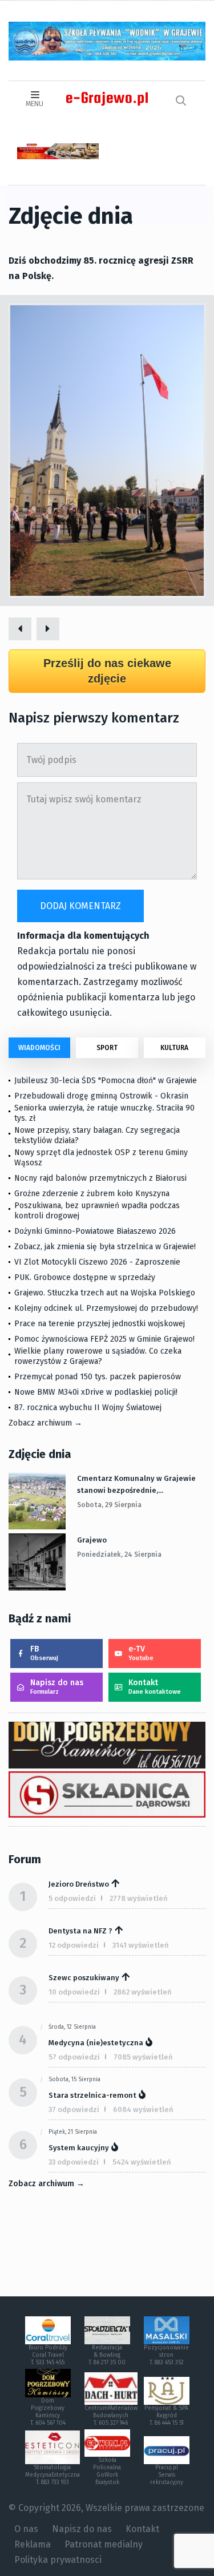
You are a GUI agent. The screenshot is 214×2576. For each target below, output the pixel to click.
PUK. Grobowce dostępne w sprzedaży (85, 1277)
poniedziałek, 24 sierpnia (119, 1555)
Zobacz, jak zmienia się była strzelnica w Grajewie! (105, 1247)
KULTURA (174, 1048)
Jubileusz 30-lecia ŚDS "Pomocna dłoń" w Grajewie (106, 1081)
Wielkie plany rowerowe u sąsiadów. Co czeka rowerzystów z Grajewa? (98, 1356)
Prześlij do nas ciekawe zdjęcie (107, 671)
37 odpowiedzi (74, 2109)
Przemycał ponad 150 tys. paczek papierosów (98, 1377)
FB (44, 1653)
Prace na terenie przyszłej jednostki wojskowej (100, 1324)
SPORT (107, 1048)
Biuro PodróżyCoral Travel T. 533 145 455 (48, 2355)
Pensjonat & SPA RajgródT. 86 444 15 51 (166, 2416)
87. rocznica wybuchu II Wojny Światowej (88, 1408)
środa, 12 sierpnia (72, 2027)
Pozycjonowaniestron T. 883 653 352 (166, 2355)
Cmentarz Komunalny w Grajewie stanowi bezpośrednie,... (136, 1484)
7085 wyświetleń (143, 2057)
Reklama (33, 2544)
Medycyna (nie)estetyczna (96, 2043)
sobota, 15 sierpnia (74, 2080)
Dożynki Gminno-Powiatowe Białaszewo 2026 (95, 1231)
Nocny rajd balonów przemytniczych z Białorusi (100, 1178)
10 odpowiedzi (74, 1992)
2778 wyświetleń (139, 1898)
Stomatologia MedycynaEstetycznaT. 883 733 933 (53, 2475)
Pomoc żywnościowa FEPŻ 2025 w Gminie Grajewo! (104, 1339)
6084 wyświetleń (143, 2109)
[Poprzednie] (20, 629)
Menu (35, 104)
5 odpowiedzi (72, 1898)
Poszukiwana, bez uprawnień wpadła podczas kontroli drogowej (97, 1211)
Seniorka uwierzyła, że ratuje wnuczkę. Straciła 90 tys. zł (104, 1113)
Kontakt (155, 1687)
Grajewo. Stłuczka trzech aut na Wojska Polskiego (105, 1293)
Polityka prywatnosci (58, 2560)
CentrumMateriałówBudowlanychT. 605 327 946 (111, 2416)
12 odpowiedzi (74, 1945)
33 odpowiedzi (74, 2162)
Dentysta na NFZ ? (80, 1931)
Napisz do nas (57, 1687)
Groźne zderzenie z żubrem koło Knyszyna (92, 1194)
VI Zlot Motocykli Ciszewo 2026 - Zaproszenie (97, 1262)
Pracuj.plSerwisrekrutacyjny (167, 2475)
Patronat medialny (104, 2544)
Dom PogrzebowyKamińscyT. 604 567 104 (48, 2412)
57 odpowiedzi (74, 2057)
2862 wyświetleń (143, 1992)
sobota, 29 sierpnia (109, 1505)
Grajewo (92, 1540)
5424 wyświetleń (142, 2162)
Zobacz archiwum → (45, 1423)
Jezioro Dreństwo (79, 1884)
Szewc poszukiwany (84, 1978)
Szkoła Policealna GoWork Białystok (107, 2471)
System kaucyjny (79, 2148)
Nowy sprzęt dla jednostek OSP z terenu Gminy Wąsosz (101, 1158)
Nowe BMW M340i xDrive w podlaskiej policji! (96, 1392)
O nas (26, 2529)
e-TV (141, 1653)
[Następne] (48, 629)
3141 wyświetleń (141, 1945)
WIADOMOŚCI (39, 1048)
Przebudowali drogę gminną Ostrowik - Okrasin (101, 1096)
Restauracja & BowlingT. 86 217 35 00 (107, 2355)
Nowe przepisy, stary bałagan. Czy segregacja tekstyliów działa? (97, 1135)
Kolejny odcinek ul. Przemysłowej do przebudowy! (106, 1308)
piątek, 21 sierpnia (73, 2132)
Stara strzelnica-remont (92, 2095)
